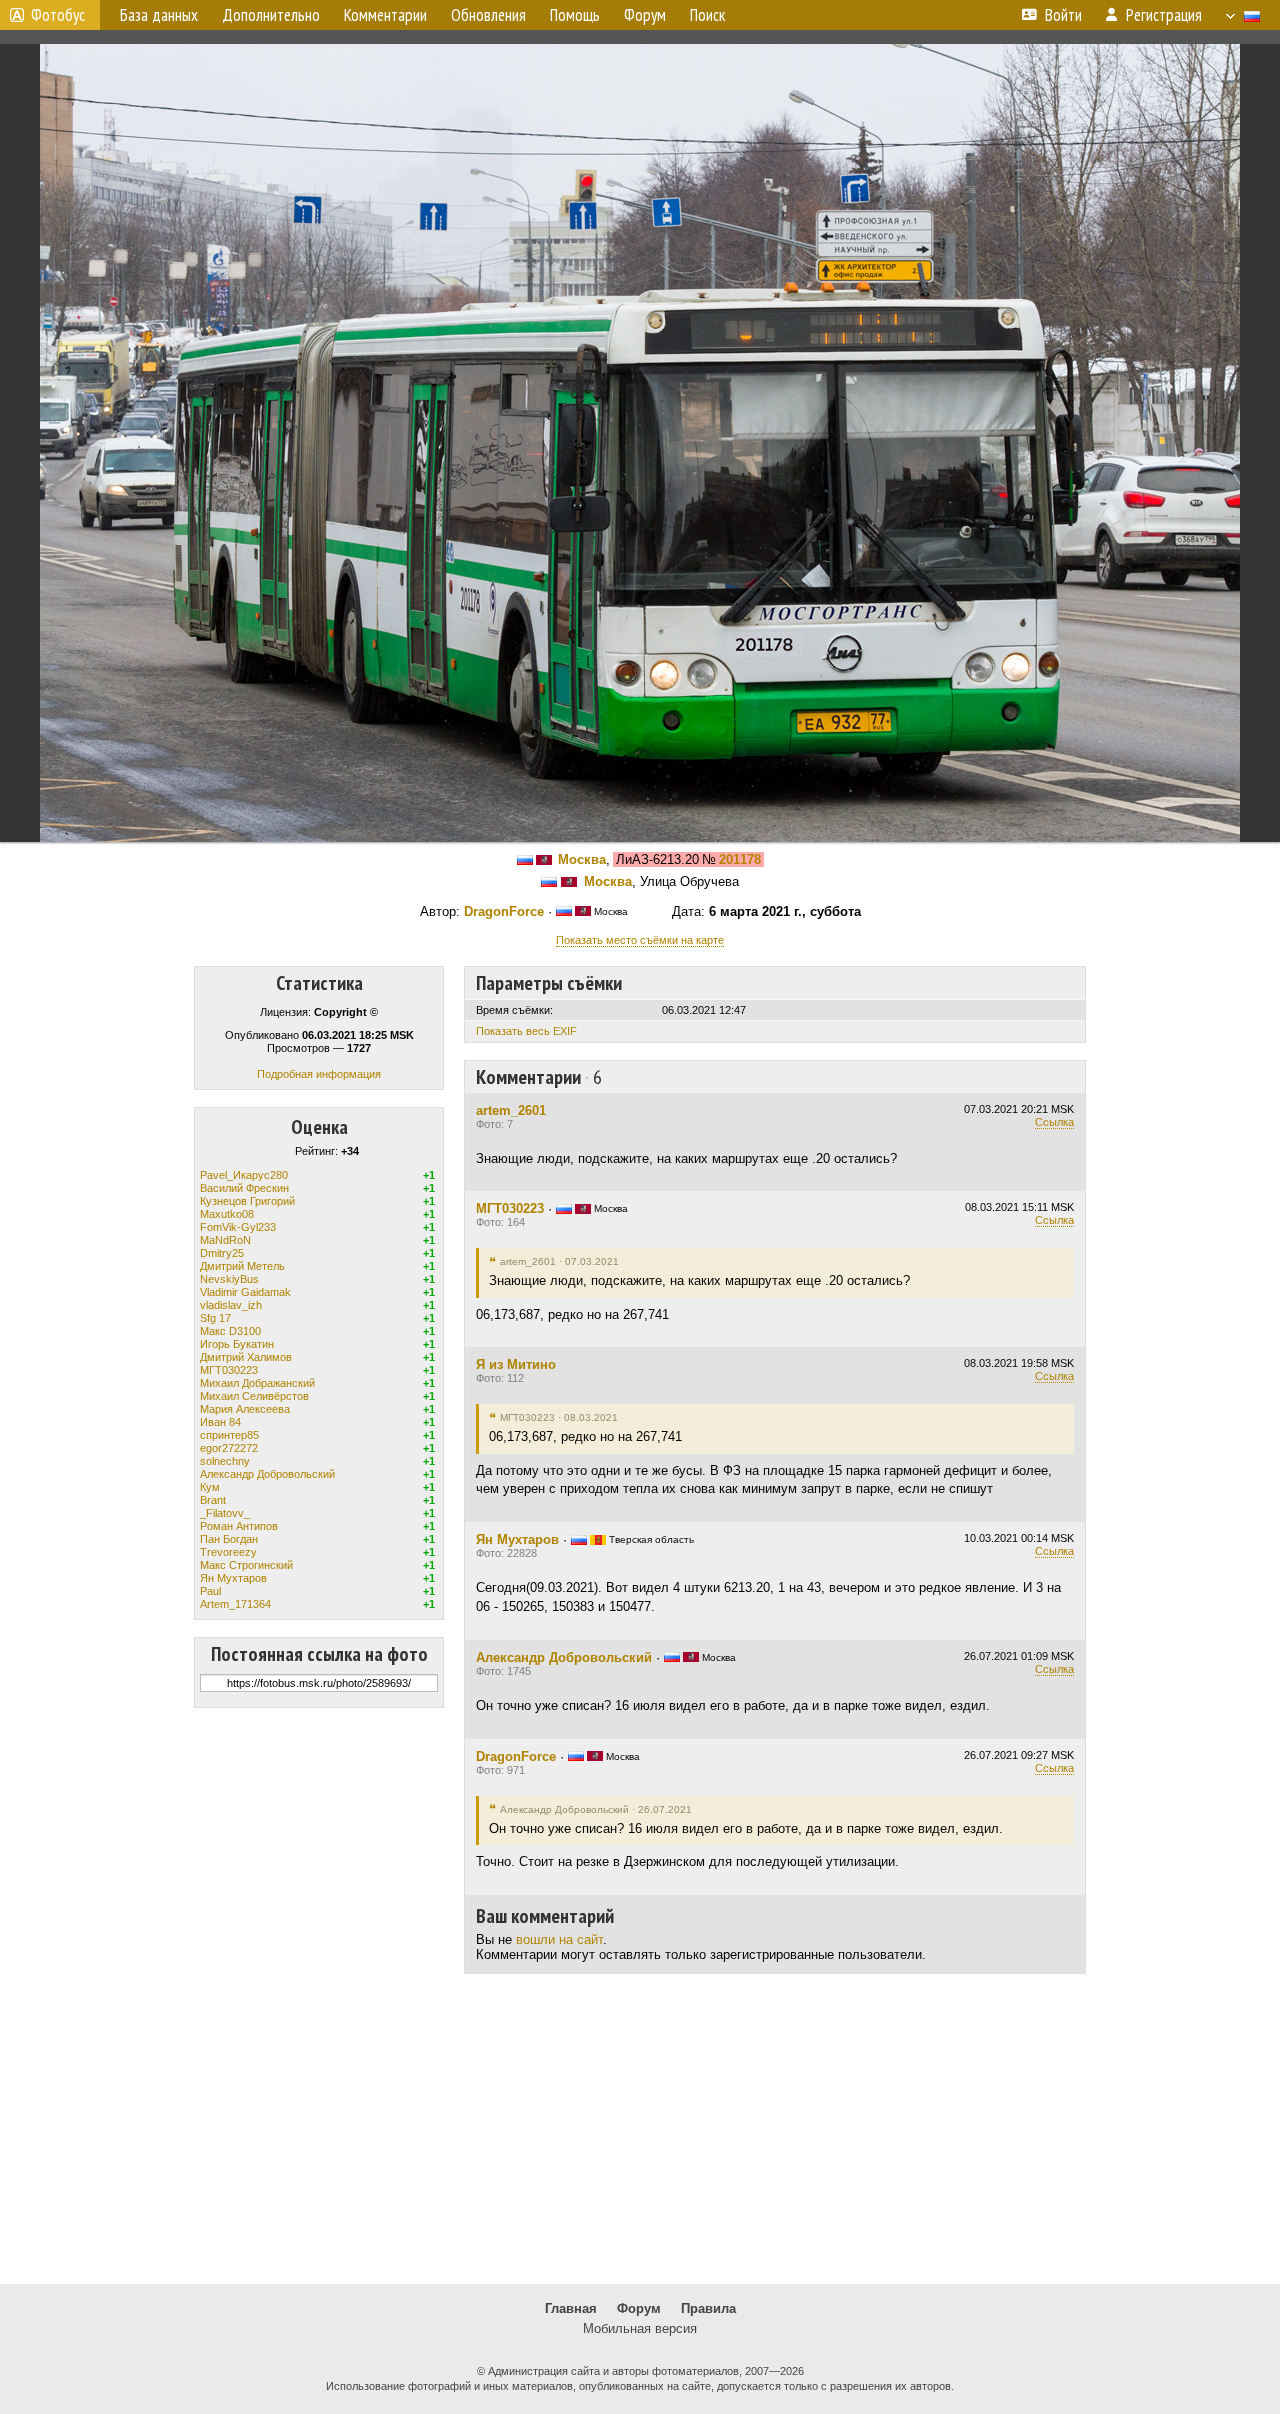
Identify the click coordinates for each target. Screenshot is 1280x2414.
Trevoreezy (228, 1552)
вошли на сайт (559, 1939)
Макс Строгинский (246, 1565)
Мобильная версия (640, 2328)
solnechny (225, 1461)
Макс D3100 (230, 1331)
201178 (740, 859)
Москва (582, 859)
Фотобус (58, 15)
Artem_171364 (235, 1604)
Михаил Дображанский (257, 1383)
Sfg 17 (215, 1318)
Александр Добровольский (267, 1474)
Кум (210, 1487)
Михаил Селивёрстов (254, 1396)
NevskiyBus (229, 1279)
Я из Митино (516, 1364)
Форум (639, 2308)
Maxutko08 (227, 1214)
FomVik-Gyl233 (238, 1227)
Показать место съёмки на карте (640, 940)
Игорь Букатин (237, 1344)
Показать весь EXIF (526, 1031)
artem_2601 (511, 1110)
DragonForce (504, 911)
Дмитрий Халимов (246, 1357)
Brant (213, 1500)
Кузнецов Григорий (247, 1201)
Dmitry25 (222, 1253)
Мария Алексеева (245, 1409)
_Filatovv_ (225, 1513)
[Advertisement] (640, 2129)
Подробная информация (319, 1074)
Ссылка (1054, 1122)
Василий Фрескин (244, 1188)
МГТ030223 (229, 1370)
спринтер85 (229, 1435)
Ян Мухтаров (233, 1578)
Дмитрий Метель (242, 1266)
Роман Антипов (239, 1526)
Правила (708, 2308)
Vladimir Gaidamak (245, 1292)
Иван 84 (220, 1422)
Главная (571, 2308)
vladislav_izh (231, 1305)
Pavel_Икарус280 (244, 1175)
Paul (210, 1591)
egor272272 (229, 1448)
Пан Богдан (229, 1539)
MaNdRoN (225, 1240)
